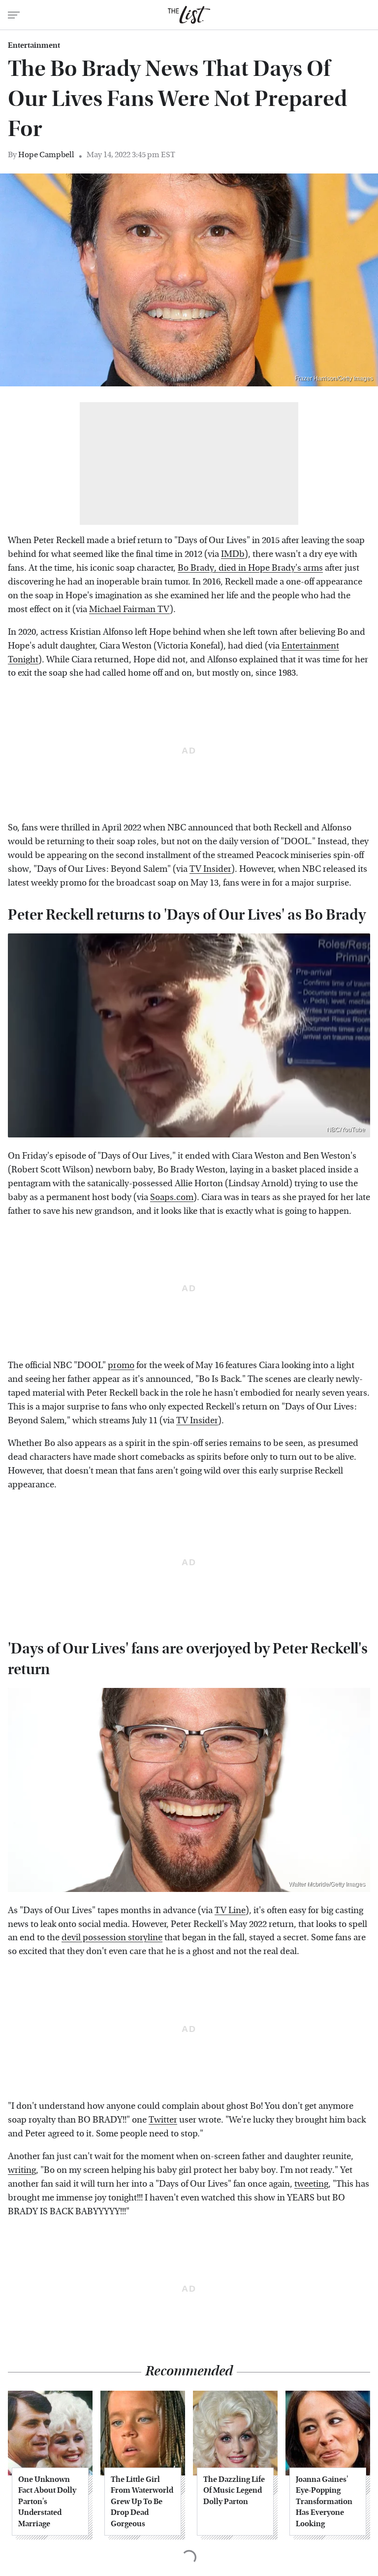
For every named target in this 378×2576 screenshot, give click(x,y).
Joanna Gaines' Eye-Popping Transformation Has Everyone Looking (324, 2501)
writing (22, 2170)
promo (121, 1365)
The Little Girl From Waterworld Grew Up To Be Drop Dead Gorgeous (142, 2501)
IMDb (233, 554)
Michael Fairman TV (129, 609)
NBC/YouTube (346, 1130)
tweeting (311, 2184)
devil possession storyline (112, 1938)
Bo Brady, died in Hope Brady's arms (250, 568)
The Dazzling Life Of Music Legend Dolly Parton (234, 2490)
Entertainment (34, 45)
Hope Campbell (46, 155)
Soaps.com (172, 1197)
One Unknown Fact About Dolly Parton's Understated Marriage (47, 2501)
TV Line (230, 1910)
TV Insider (210, 869)
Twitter (163, 2120)
